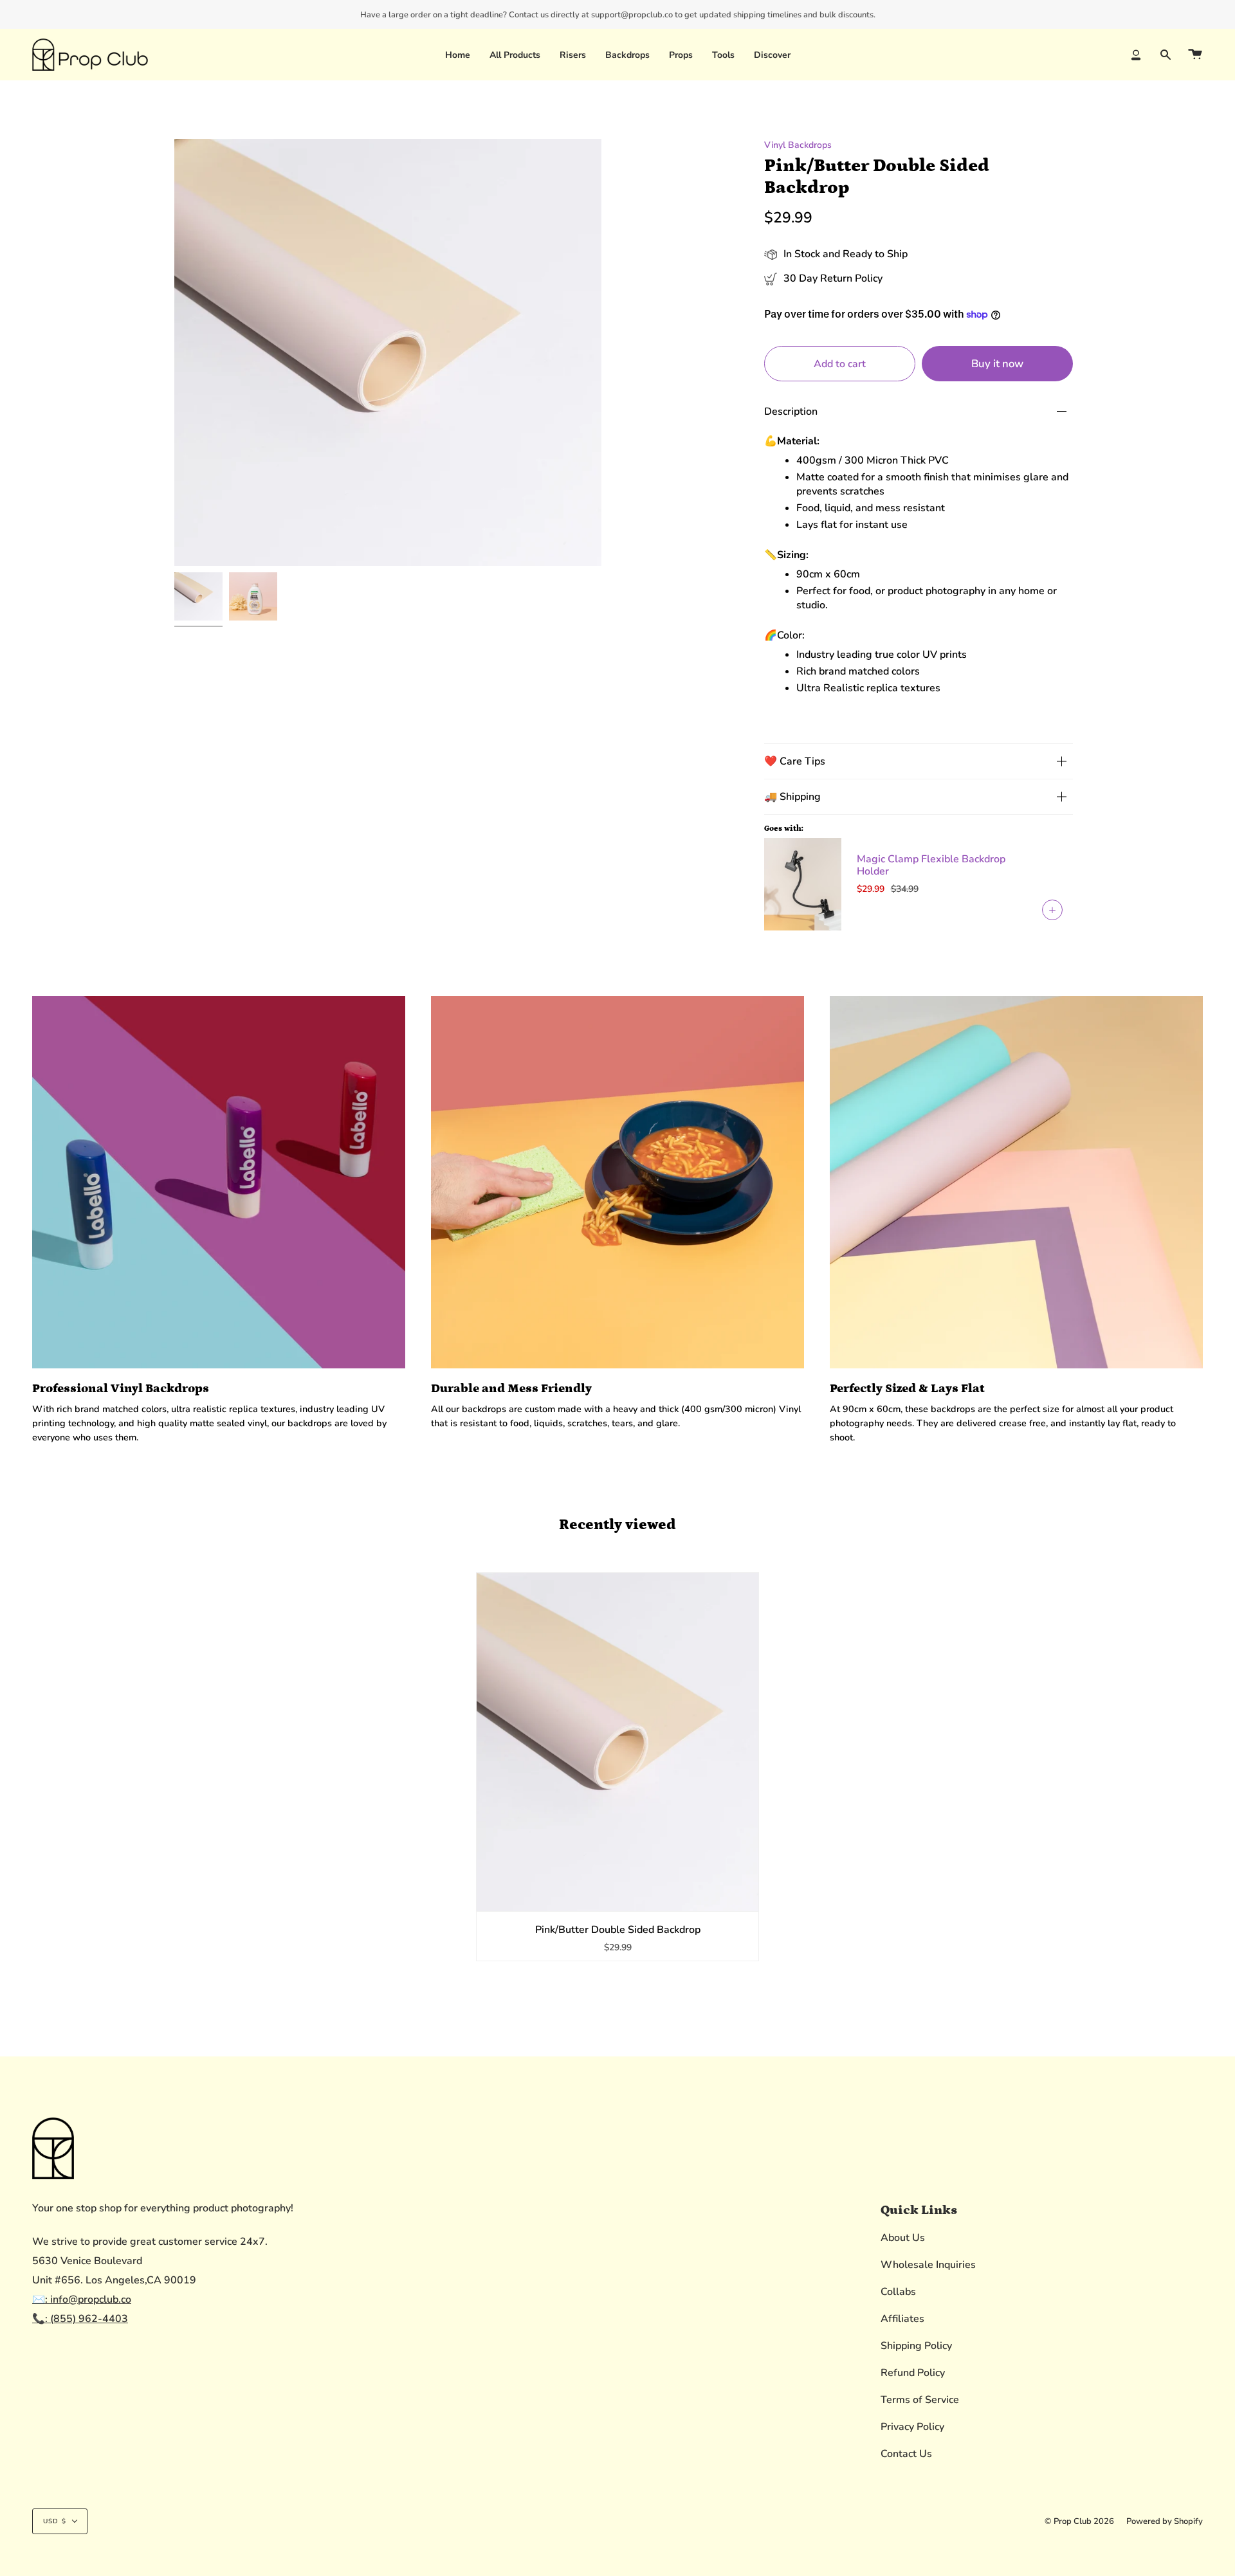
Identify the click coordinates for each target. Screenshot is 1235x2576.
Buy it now (997, 364)
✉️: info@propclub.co (82, 2299)
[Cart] (1195, 55)
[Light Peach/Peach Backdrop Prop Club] (198, 596)
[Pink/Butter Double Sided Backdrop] (618, 1742)
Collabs (898, 2292)
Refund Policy (913, 2373)
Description (791, 412)
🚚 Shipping (792, 797)
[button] (573, 55)
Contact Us (906, 2454)
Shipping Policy (916, 2346)
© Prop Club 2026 (1079, 2521)
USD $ (55, 2521)
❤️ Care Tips (795, 761)
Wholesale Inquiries (928, 2265)
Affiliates (902, 2319)
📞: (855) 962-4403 (80, 2319)
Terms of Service (920, 2400)
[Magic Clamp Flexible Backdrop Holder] (803, 884)
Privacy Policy (912, 2427)
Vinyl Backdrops (798, 145)
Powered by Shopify (1165, 2521)
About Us (903, 2238)
